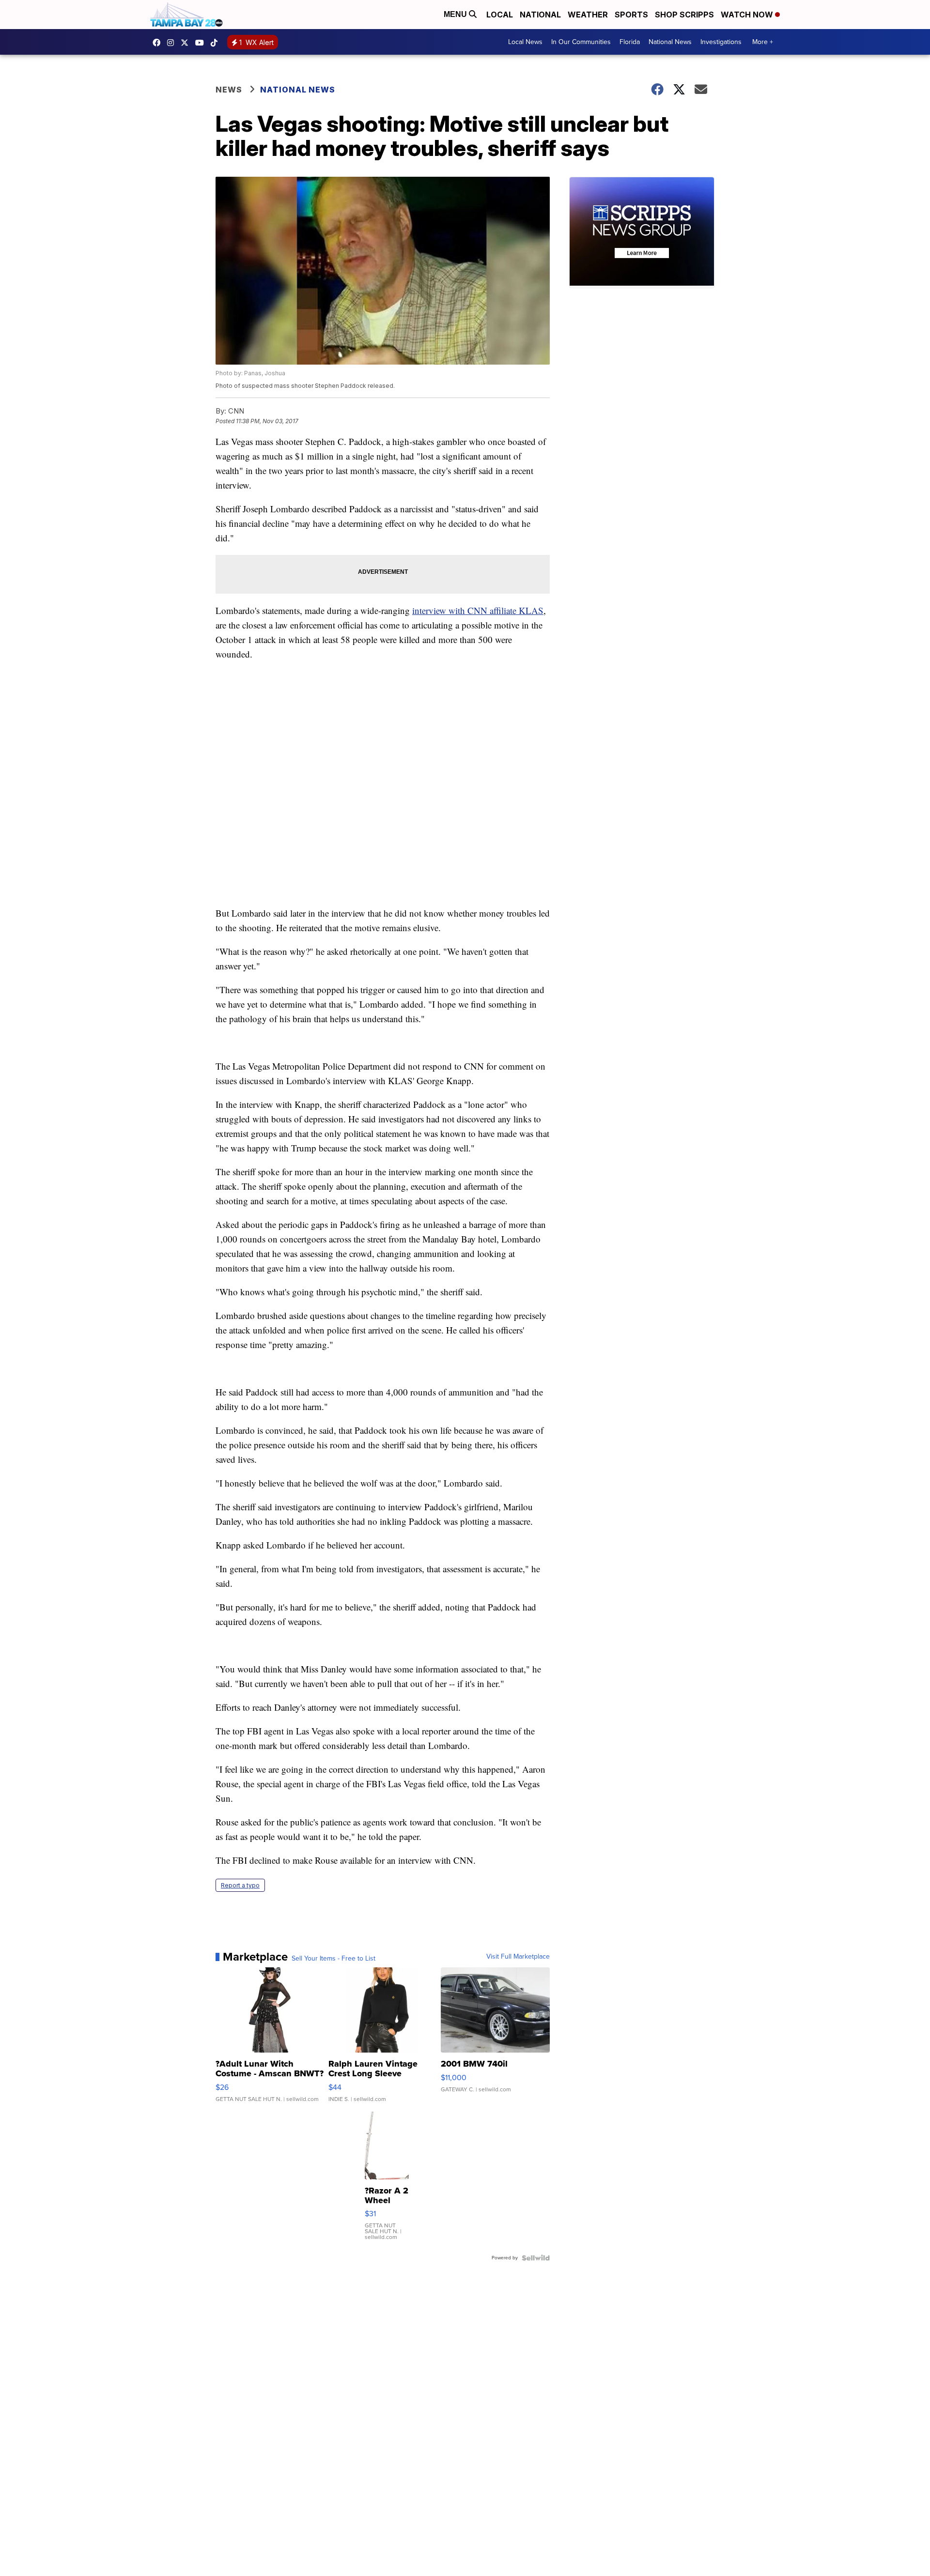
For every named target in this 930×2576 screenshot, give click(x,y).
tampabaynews (159, 43)
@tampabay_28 (217, 43)
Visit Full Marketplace (518, 1957)
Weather (588, 15)
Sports (631, 15)
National (540, 15)
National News (670, 42)
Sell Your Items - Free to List (333, 1959)
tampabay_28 (173, 43)
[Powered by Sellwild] (536, 2258)
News (229, 90)
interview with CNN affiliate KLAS (478, 610)
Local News (525, 42)
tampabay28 (187, 43)
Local (500, 15)
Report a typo (240, 1885)
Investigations (721, 42)
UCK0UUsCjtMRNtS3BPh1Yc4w (202, 43)
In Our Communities (581, 42)
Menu (456, 14)
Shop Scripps (684, 15)
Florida (630, 42)
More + (763, 42)
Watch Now (748, 15)
